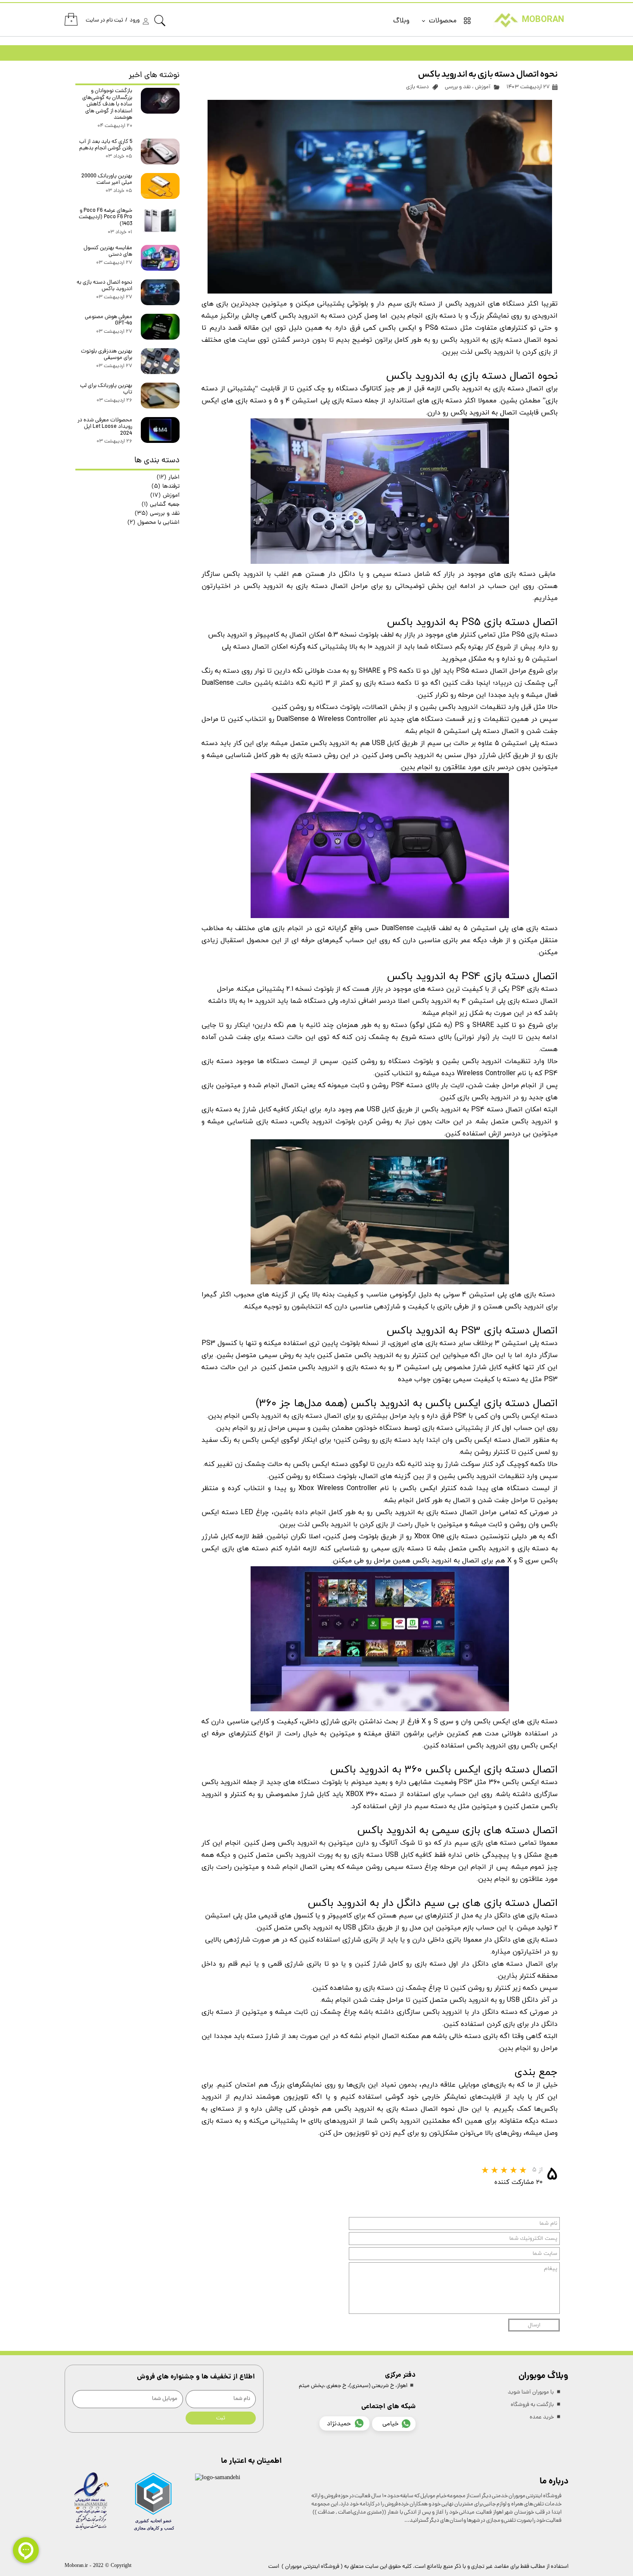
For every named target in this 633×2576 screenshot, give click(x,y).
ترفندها (166, 487)
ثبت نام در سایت (104, 20)
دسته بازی (417, 87)
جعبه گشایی (161, 505)
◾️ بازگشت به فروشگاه (536, 2405)
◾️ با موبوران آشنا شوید (535, 2392)
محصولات (443, 21)
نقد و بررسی (458, 87)
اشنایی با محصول (154, 523)
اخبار (168, 478)
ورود (135, 20)
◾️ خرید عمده (546, 2417)
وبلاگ (401, 21)
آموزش (483, 87)
